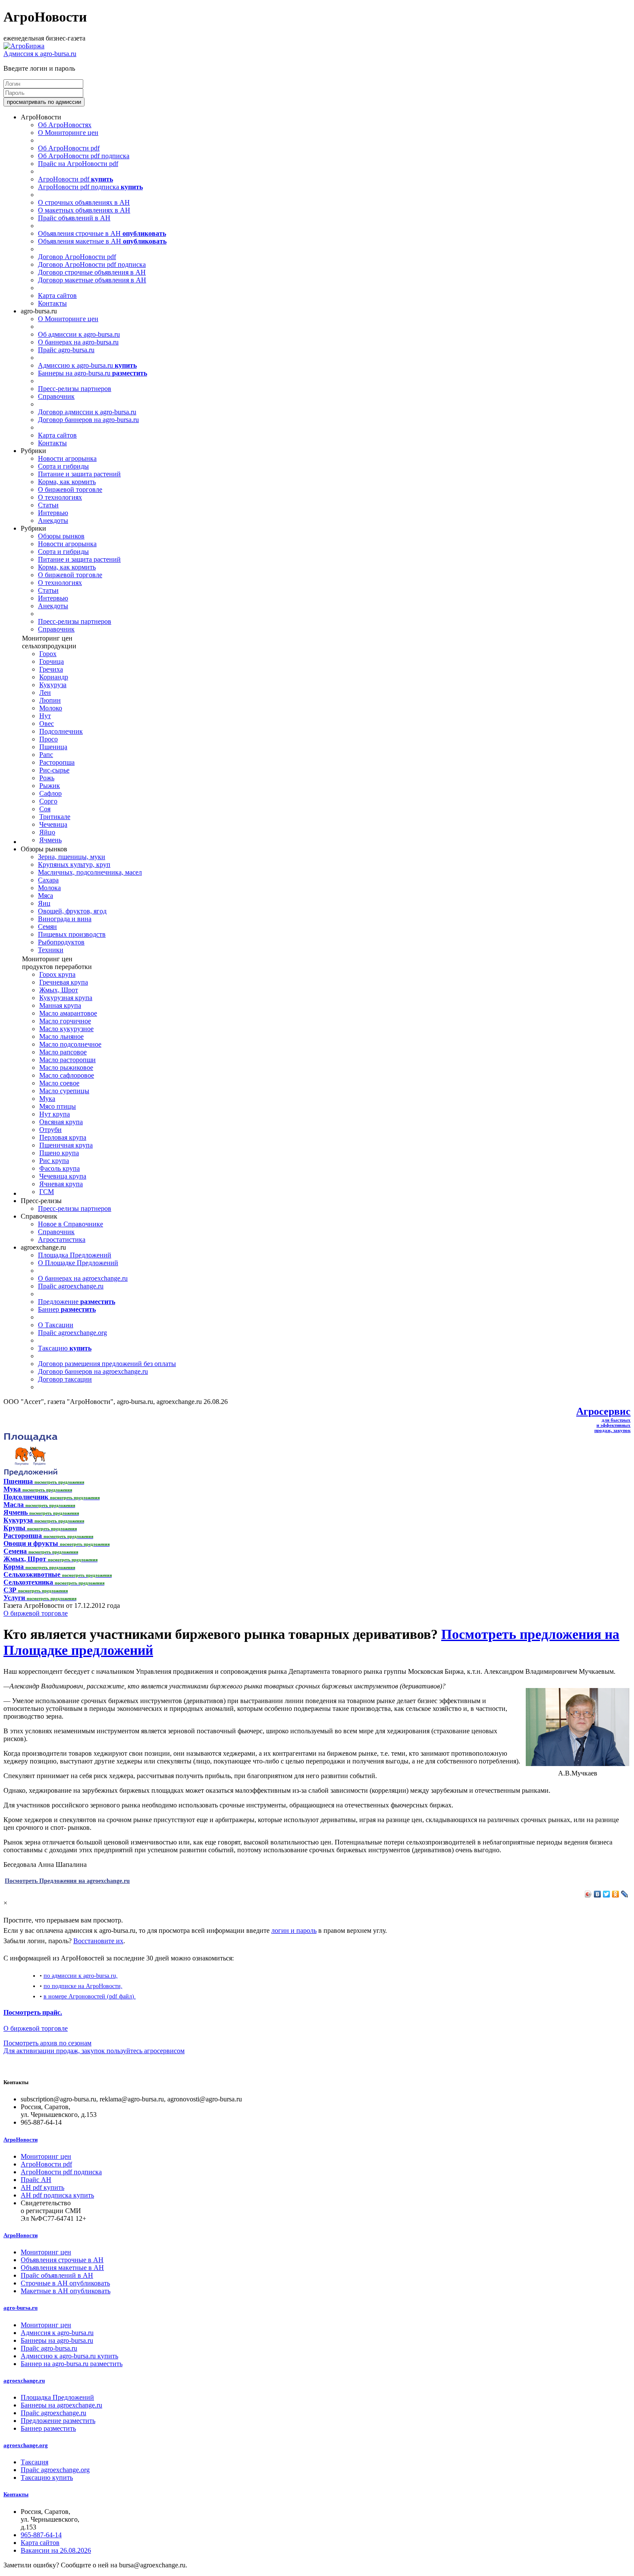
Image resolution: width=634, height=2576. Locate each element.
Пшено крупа (59, 1153)
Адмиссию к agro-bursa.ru (87, 365)
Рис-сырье (54, 770)
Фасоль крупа (60, 1168)
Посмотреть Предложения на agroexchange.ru (67, 1881)
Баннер (67, 1309)
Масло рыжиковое (66, 1068)
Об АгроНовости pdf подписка (84, 156)
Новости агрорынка (67, 458)
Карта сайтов (57, 295)
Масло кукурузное (66, 1029)
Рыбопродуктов (61, 942)
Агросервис (603, 1411)
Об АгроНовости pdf (69, 148)
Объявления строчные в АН (102, 233)
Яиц (44, 903)
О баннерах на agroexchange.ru (83, 1278)
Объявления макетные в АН (102, 241)
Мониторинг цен (46, 2156)
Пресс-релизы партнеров (75, 389)
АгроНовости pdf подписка (90, 187)
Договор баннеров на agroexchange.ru (93, 1371)
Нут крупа (55, 1114)
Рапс (46, 755)
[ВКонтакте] (598, 1894)
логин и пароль (294, 1930)
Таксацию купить (47, 2478)
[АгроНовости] (24, 46)
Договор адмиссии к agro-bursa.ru (87, 412)
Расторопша (57, 762)
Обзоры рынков (61, 536)
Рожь (47, 778)
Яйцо (47, 832)
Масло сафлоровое (67, 1075)
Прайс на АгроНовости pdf (78, 164)
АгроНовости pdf (75, 179)
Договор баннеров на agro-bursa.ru (88, 420)
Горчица (52, 661)
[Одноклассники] (616, 1894)
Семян (47, 927)
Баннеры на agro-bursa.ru (93, 373)
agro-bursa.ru (20, 2308)
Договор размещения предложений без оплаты (107, 1364)
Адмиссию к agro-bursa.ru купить (69, 2356)
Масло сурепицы (64, 1091)
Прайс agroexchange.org (72, 1333)
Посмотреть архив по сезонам (47, 2043)
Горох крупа (57, 974)
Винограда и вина (65, 919)
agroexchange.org (26, 2445)
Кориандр (54, 677)
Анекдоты (53, 521)
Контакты (52, 303)
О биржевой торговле (70, 489)
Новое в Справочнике (71, 1224)
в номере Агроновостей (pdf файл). (90, 1996)
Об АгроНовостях (65, 125)
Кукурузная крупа (66, 998)
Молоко (51, 708)
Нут (45, 716)
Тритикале (55, 817)
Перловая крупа (63, 1137)
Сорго (48, 801)
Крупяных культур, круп (74, 864)
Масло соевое (59, 1083)
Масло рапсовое (63, 1052)
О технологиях (60, 497)
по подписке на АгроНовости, (83, 1986)
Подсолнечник (61, 731)
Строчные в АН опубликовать (65, 2283)
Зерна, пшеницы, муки (72, 857)
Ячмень (50, 840)
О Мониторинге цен (68, 133)
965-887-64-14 (41, 2535)
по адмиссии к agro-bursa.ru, (81, 1976)
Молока (49, 888)
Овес (47, 724)
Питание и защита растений (79, 474)
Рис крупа (54, 1161)
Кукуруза (53, 685)
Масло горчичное (65, 1021)
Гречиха (51, 669)
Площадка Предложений (75, 1255)
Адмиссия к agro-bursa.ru (40, 54)
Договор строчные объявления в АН (92, 272)
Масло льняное (61, 1036)
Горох (48, 654)
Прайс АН (36, 2180)
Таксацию (65, 1348)
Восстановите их (98, 1941)
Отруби (50, 1130)
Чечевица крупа (63, 1176)
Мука (47, 1099)
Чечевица (53, 824)
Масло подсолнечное (70, 1044)
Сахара (48, 880)
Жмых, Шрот (59, 990)
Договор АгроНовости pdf (77, 257)
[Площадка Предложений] (30, 1474)
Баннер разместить (48, 2428)
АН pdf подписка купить (57, 2195)
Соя (45, 809)
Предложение (77, 1302)
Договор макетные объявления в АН (92, 280)
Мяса (46, 896)
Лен (45, 692)
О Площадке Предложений (78, 1263)
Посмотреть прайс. (33, 2012)
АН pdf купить (42, 2187)
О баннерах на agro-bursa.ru (78, 342)
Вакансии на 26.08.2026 (56, 2550)
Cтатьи (48, 505)
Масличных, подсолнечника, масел (90, 872)
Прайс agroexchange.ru (71, 1286)
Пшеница (53, 747)
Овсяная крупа (61, 1122)
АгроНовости (20, 2140)
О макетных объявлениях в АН (84, 210)
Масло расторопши (67, 1060)
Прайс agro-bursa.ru (66, 350)
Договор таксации (65, 1379)
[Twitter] (607, 1894)
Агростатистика (62, 1240)
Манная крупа (60, 1005)
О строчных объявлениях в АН (84, 202)
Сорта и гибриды (63, 466)
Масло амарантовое (68, 1013)
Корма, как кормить (67, 482)
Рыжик (50, 786)
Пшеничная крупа (66, 1145)
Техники (51, 950)
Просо (49, 739)
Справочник (56, 396)
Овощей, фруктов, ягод (72, 911)
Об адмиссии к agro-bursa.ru (79, 334)
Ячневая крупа (61, 1184)
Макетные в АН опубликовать (66, 2291)
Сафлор (50, 793)
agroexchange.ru (24, 2381)
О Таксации (56, 1325)
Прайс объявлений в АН (74, 218)
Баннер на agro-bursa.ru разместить (72, 2364)
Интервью (53, 513)
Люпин (50, 700)
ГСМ (47, 1192)
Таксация (35, 2462)
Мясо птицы (58, 1106)
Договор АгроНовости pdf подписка (92, 264)
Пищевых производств (72, 934)
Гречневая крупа (64, 982)
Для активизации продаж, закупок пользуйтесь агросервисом (94, 2051)
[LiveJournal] (625, 1894)
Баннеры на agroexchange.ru (61, 2405)
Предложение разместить (58, 2421)
